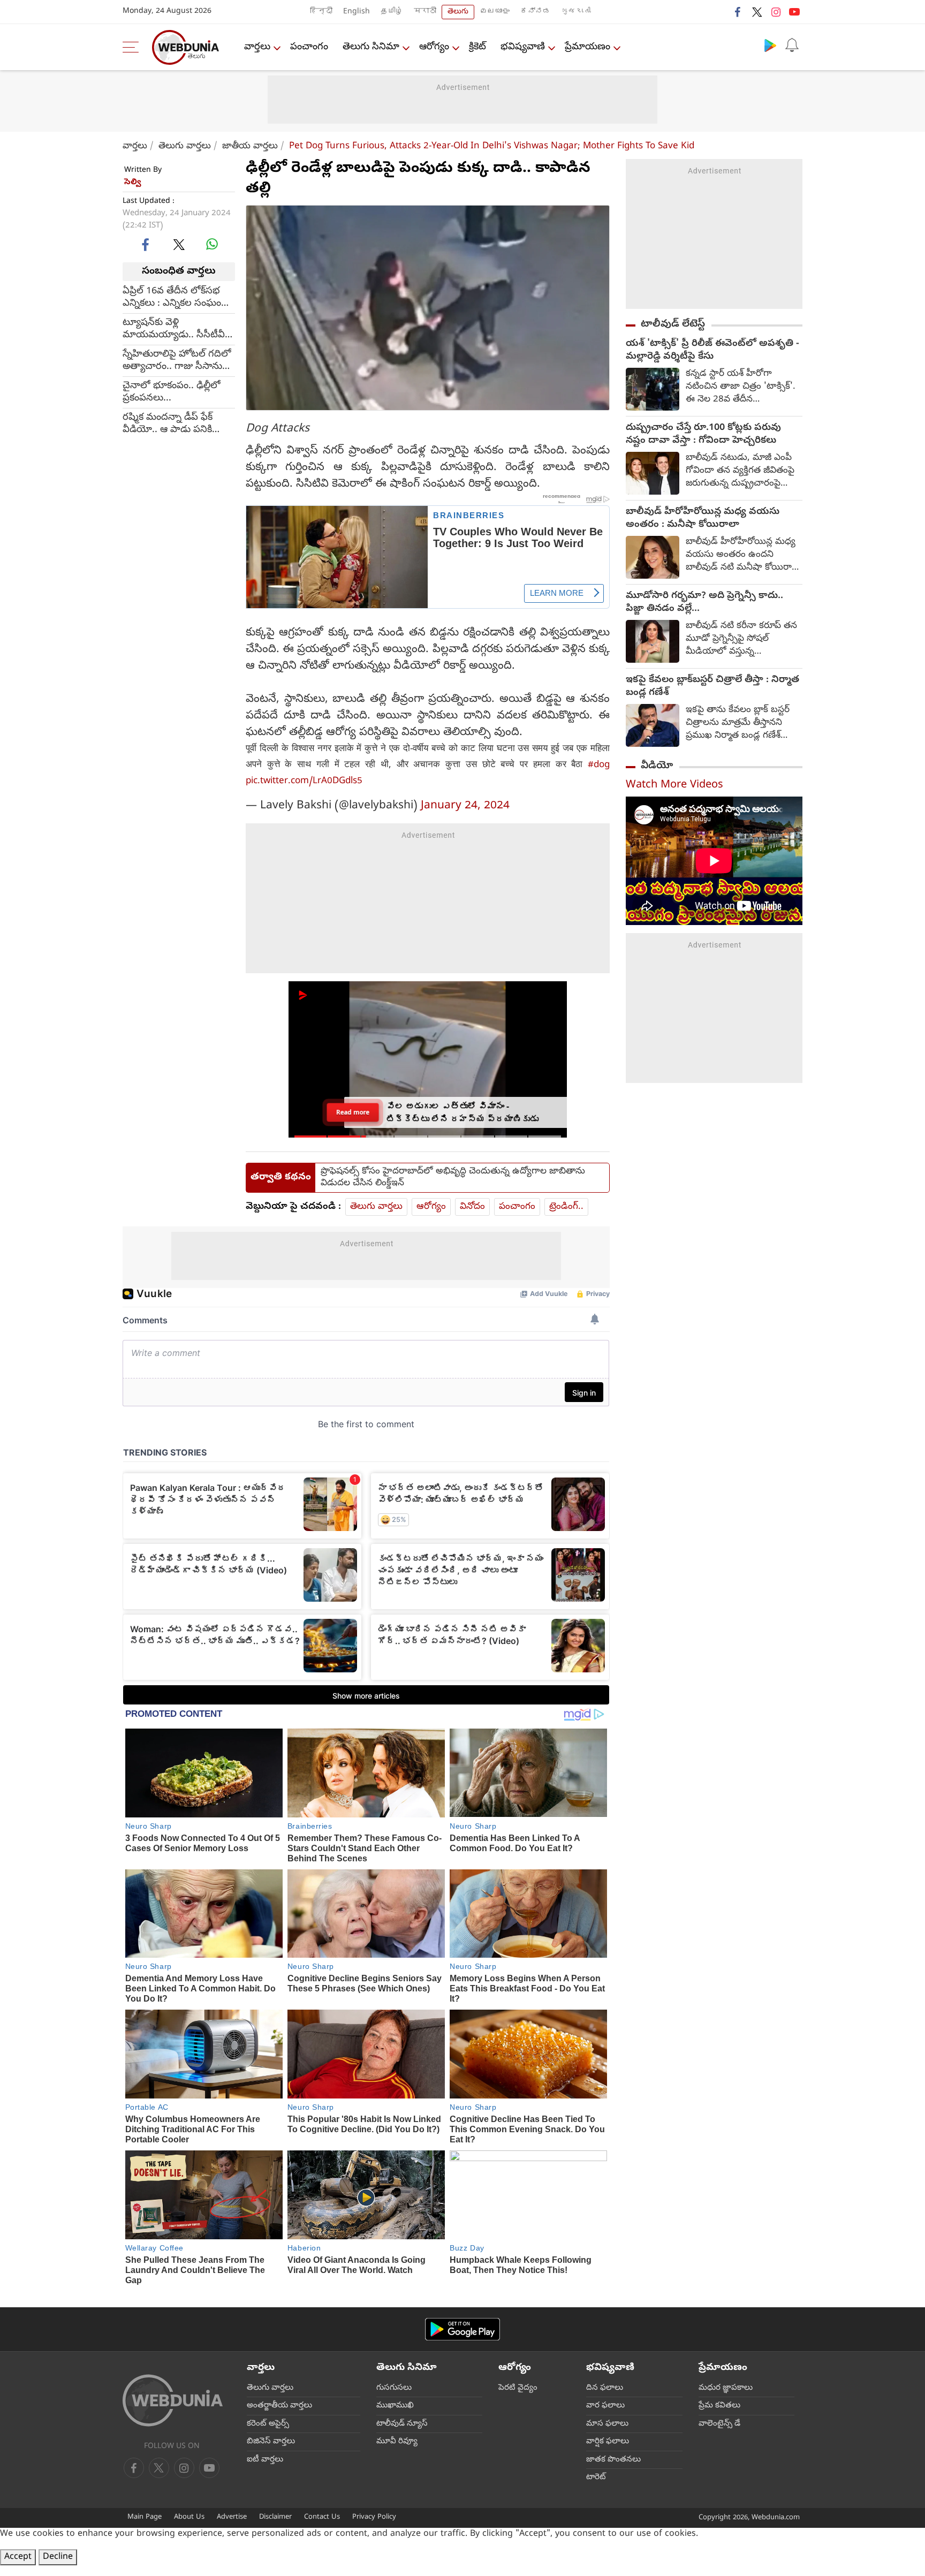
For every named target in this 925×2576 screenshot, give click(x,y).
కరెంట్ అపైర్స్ (268, 2424)
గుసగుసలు (394, 2388)
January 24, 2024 (465, 806)
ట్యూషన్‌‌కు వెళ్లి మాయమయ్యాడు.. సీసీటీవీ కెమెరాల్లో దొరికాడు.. (174, 329)
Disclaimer (275, 2517)
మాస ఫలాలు (607, 2424)
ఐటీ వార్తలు (265, 2460)
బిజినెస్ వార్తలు (271, 2442)
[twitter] (757, 12)
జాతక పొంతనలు (613, 2460)
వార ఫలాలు (605, 2406)
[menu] (133, 47)
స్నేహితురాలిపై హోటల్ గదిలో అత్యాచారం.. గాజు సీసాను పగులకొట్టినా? (177, 360)
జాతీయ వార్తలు (250, 146)
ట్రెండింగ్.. (566, 1207)
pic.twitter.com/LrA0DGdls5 (304, 781)
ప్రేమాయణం (587, 47)
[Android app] (462, 2329)
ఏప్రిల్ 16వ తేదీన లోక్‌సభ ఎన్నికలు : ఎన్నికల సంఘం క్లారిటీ (172, 297)
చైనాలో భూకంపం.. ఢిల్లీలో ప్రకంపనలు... (172, 392)
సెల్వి (133, 183)
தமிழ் (392, 12)
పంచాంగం (309, 47)
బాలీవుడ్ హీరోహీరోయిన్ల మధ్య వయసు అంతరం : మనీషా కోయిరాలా (703, 519)
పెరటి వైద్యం (518, 2388)
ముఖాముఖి (395, 2406)
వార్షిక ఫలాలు (608, 2442)
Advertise (232, 2517)
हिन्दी (321, 12)
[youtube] (794, 12)
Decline (58, 2557)
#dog (599, 765)
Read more (353, 1112)
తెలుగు (458, 12)
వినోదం (472, 1207)
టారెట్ (596, 2477)
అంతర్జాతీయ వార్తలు (279, 2406)
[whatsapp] (212, 244)
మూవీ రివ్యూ (397, 2442)
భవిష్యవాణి (523, 47)
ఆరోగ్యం (434, 47)
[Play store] (770, 45)
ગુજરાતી (576, 12)
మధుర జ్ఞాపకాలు (726, 2388)
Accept (18, 2557)
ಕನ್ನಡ (535, 12)
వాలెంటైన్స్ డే (719, 2424)
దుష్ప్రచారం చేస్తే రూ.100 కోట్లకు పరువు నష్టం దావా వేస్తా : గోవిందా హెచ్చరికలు (703, 435)
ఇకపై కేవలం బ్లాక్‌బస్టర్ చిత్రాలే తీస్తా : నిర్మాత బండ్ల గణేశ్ (712, 687)
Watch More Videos (674, 786)
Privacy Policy (374, 2517)
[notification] (792, 45)
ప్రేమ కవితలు (719, 2406)
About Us (189, 2517)
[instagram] (776, 12)
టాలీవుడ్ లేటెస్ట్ (673, 324)
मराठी (425, 12)
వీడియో (657, 766)
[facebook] (738, 12)
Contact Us (322, 2517)
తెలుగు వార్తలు (185, 146)
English (357, 12)
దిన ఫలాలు (605, 2388)
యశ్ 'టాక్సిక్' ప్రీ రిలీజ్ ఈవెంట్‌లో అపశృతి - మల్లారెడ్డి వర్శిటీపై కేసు (712, 351)
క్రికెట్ (477, 47)
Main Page (145, 2517)
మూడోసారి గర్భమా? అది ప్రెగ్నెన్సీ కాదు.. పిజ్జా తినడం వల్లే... (704, 603)
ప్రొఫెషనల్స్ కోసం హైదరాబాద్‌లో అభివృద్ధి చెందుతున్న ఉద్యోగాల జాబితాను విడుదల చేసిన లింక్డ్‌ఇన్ (453, 1178)
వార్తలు (257, 47)
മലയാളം (495, 12)
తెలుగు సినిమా (371, 47)
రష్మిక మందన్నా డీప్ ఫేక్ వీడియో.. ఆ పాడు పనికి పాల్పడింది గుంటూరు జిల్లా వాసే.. (172, 423)
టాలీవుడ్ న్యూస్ (402, 2424)
